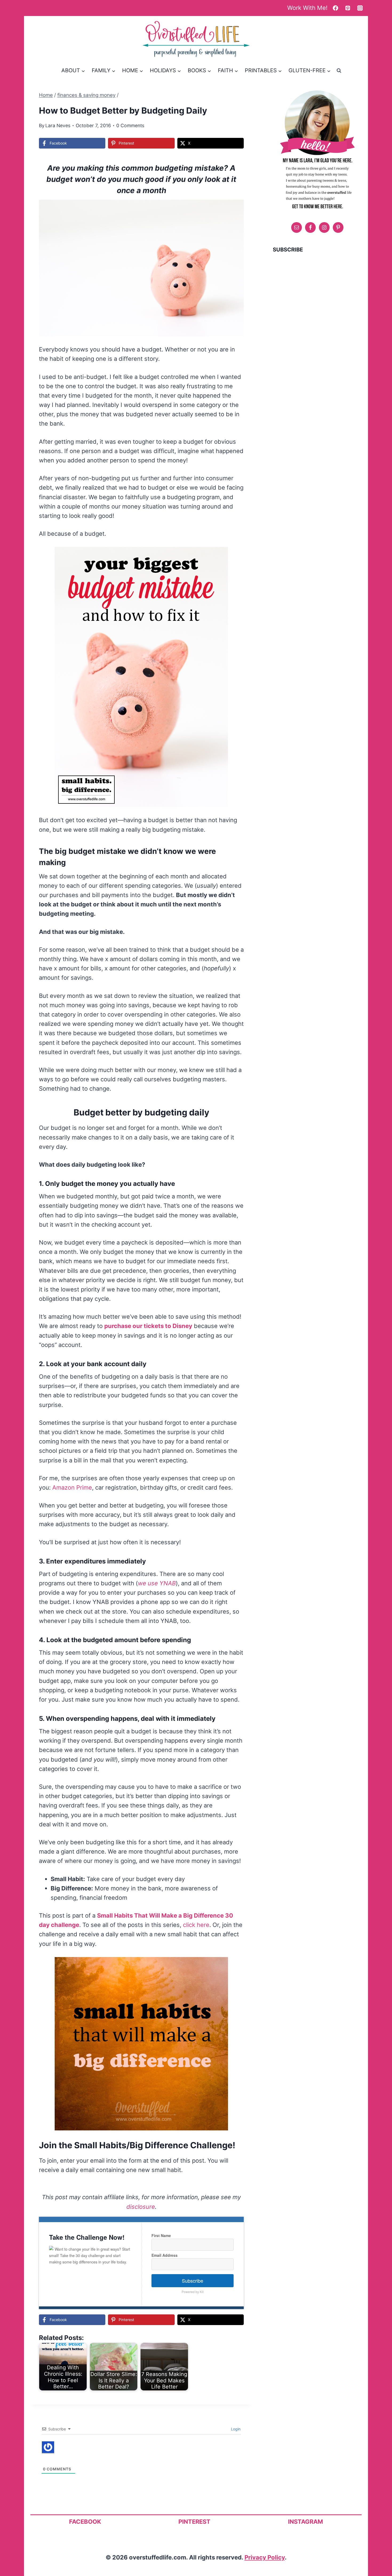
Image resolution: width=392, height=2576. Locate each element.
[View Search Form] (339, 70)
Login (235, 2429)
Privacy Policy (265, 2557)
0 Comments (130, 125)
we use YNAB (157, 1583)
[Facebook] (335, 8)
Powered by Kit (193, 2292)
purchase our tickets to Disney (148, 1326)
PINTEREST (194, 2522)
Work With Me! (307, 8)
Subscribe (193, 2281)
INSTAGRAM (305, 2522)
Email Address (165, 2255)
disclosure (141, 2207)
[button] (236, 207)
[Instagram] (360, 8)
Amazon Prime (72, 1487)
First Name (161, 2235)
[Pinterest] (348, 8)
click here (196, 1925)
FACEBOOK (85, 2522)
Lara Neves (58, 125)
